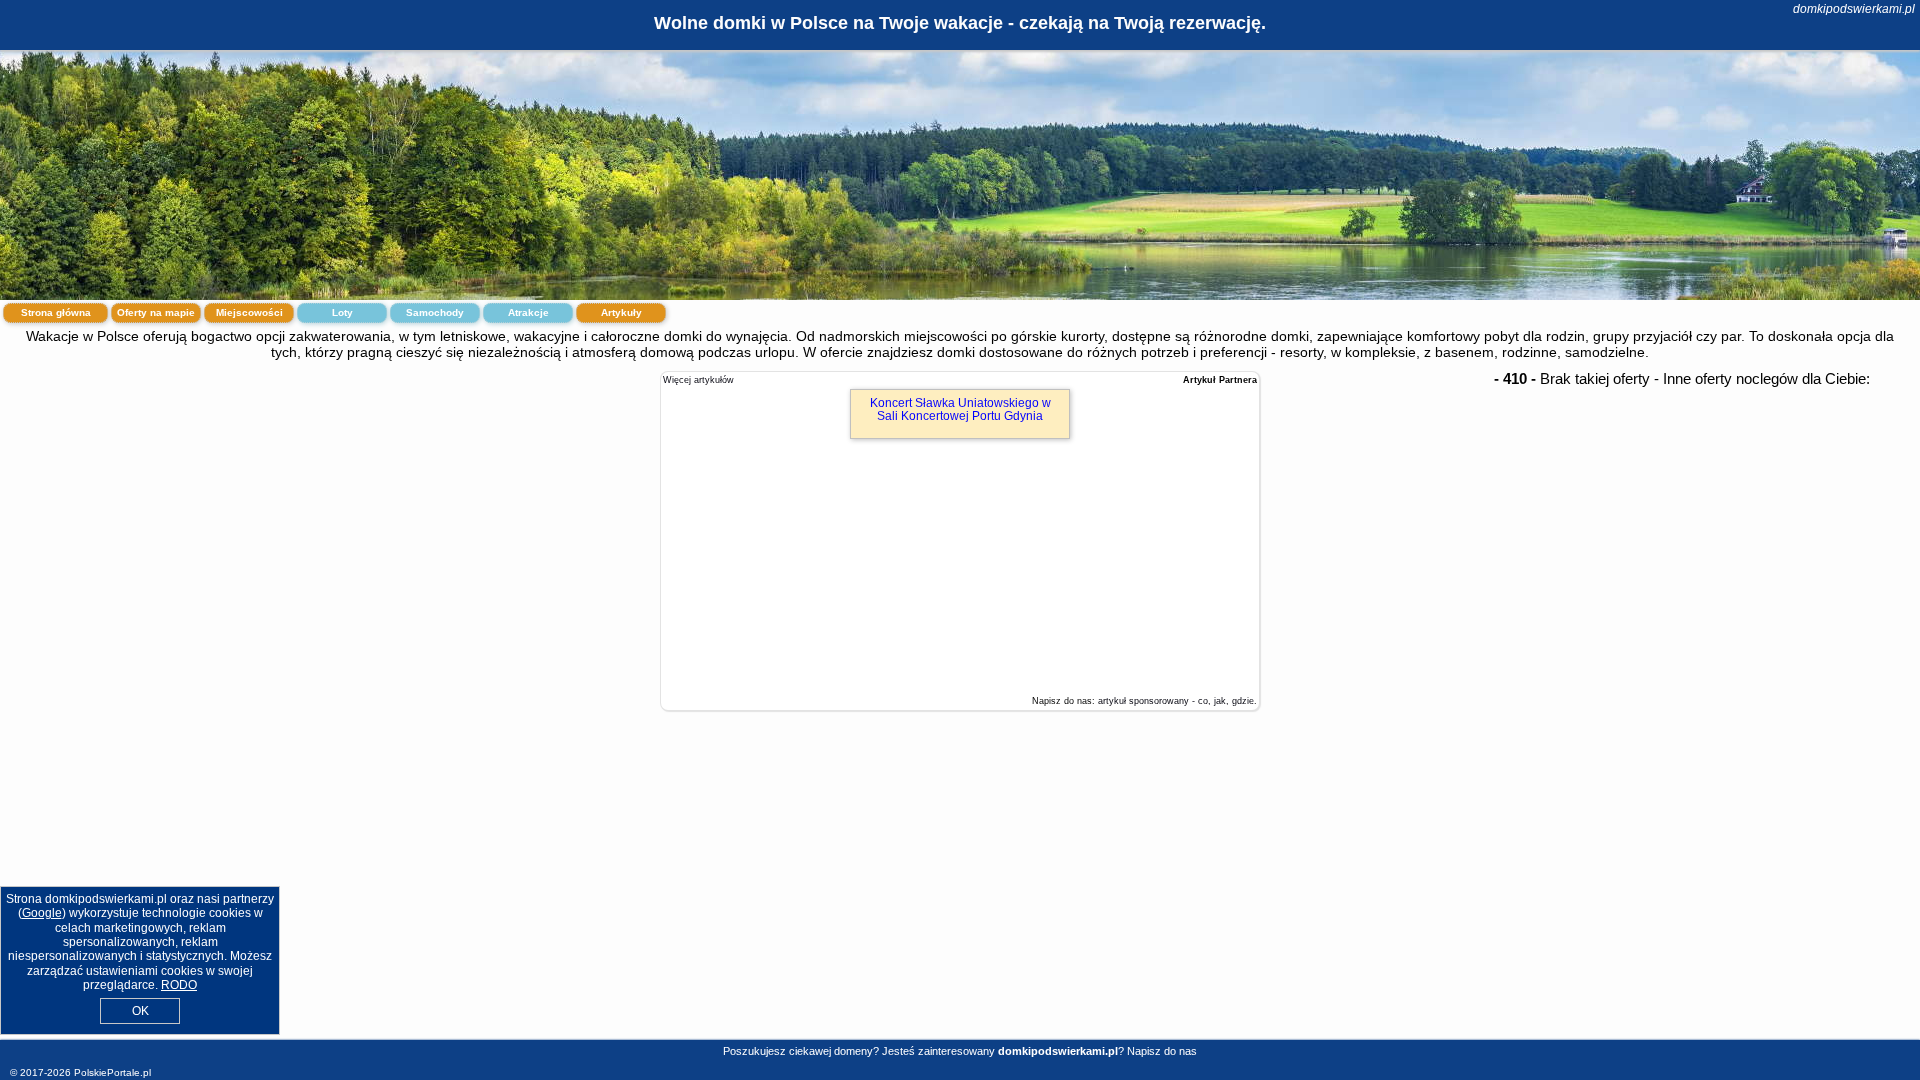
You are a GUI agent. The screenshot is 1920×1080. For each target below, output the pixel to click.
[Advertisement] (960, 888)
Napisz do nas (1162, 1051)
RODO (179, 985)
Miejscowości (249, 312)
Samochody (435, 312)
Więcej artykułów (698, 380)
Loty (342, 312)
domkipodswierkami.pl (1854, 9)
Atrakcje (528, 312)
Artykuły (621, 312)
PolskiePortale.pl (112, 1072)
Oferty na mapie (156, 312)
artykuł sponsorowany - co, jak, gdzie (1176, 701)
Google (42, 913)
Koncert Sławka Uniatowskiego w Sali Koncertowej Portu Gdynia (960, 409)
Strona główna (56, 312)
